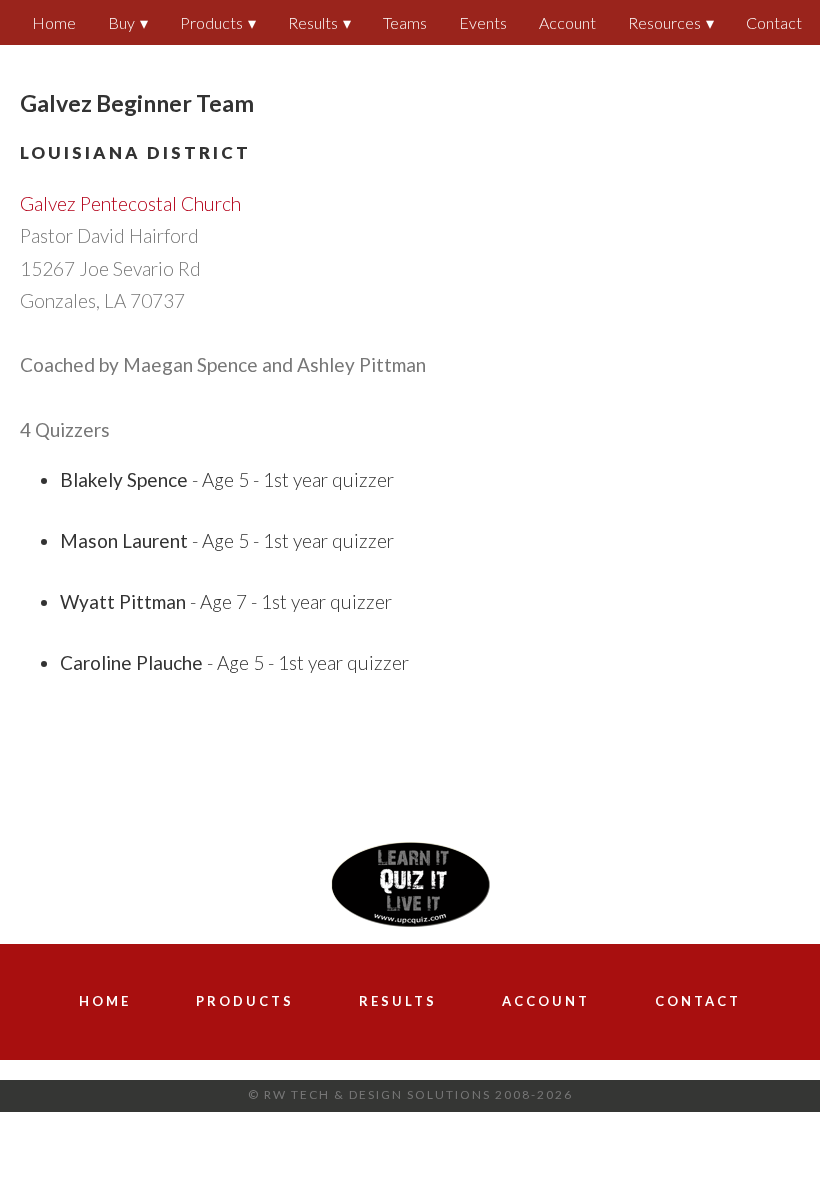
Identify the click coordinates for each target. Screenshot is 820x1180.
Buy (121, 22)
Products (211, 22)
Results (313, 22)
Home (54, 22)
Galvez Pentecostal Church (130, 203)
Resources (664, 22)
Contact (774, 22)
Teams (405, 22)
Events (483, 22)
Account (567, 22)
